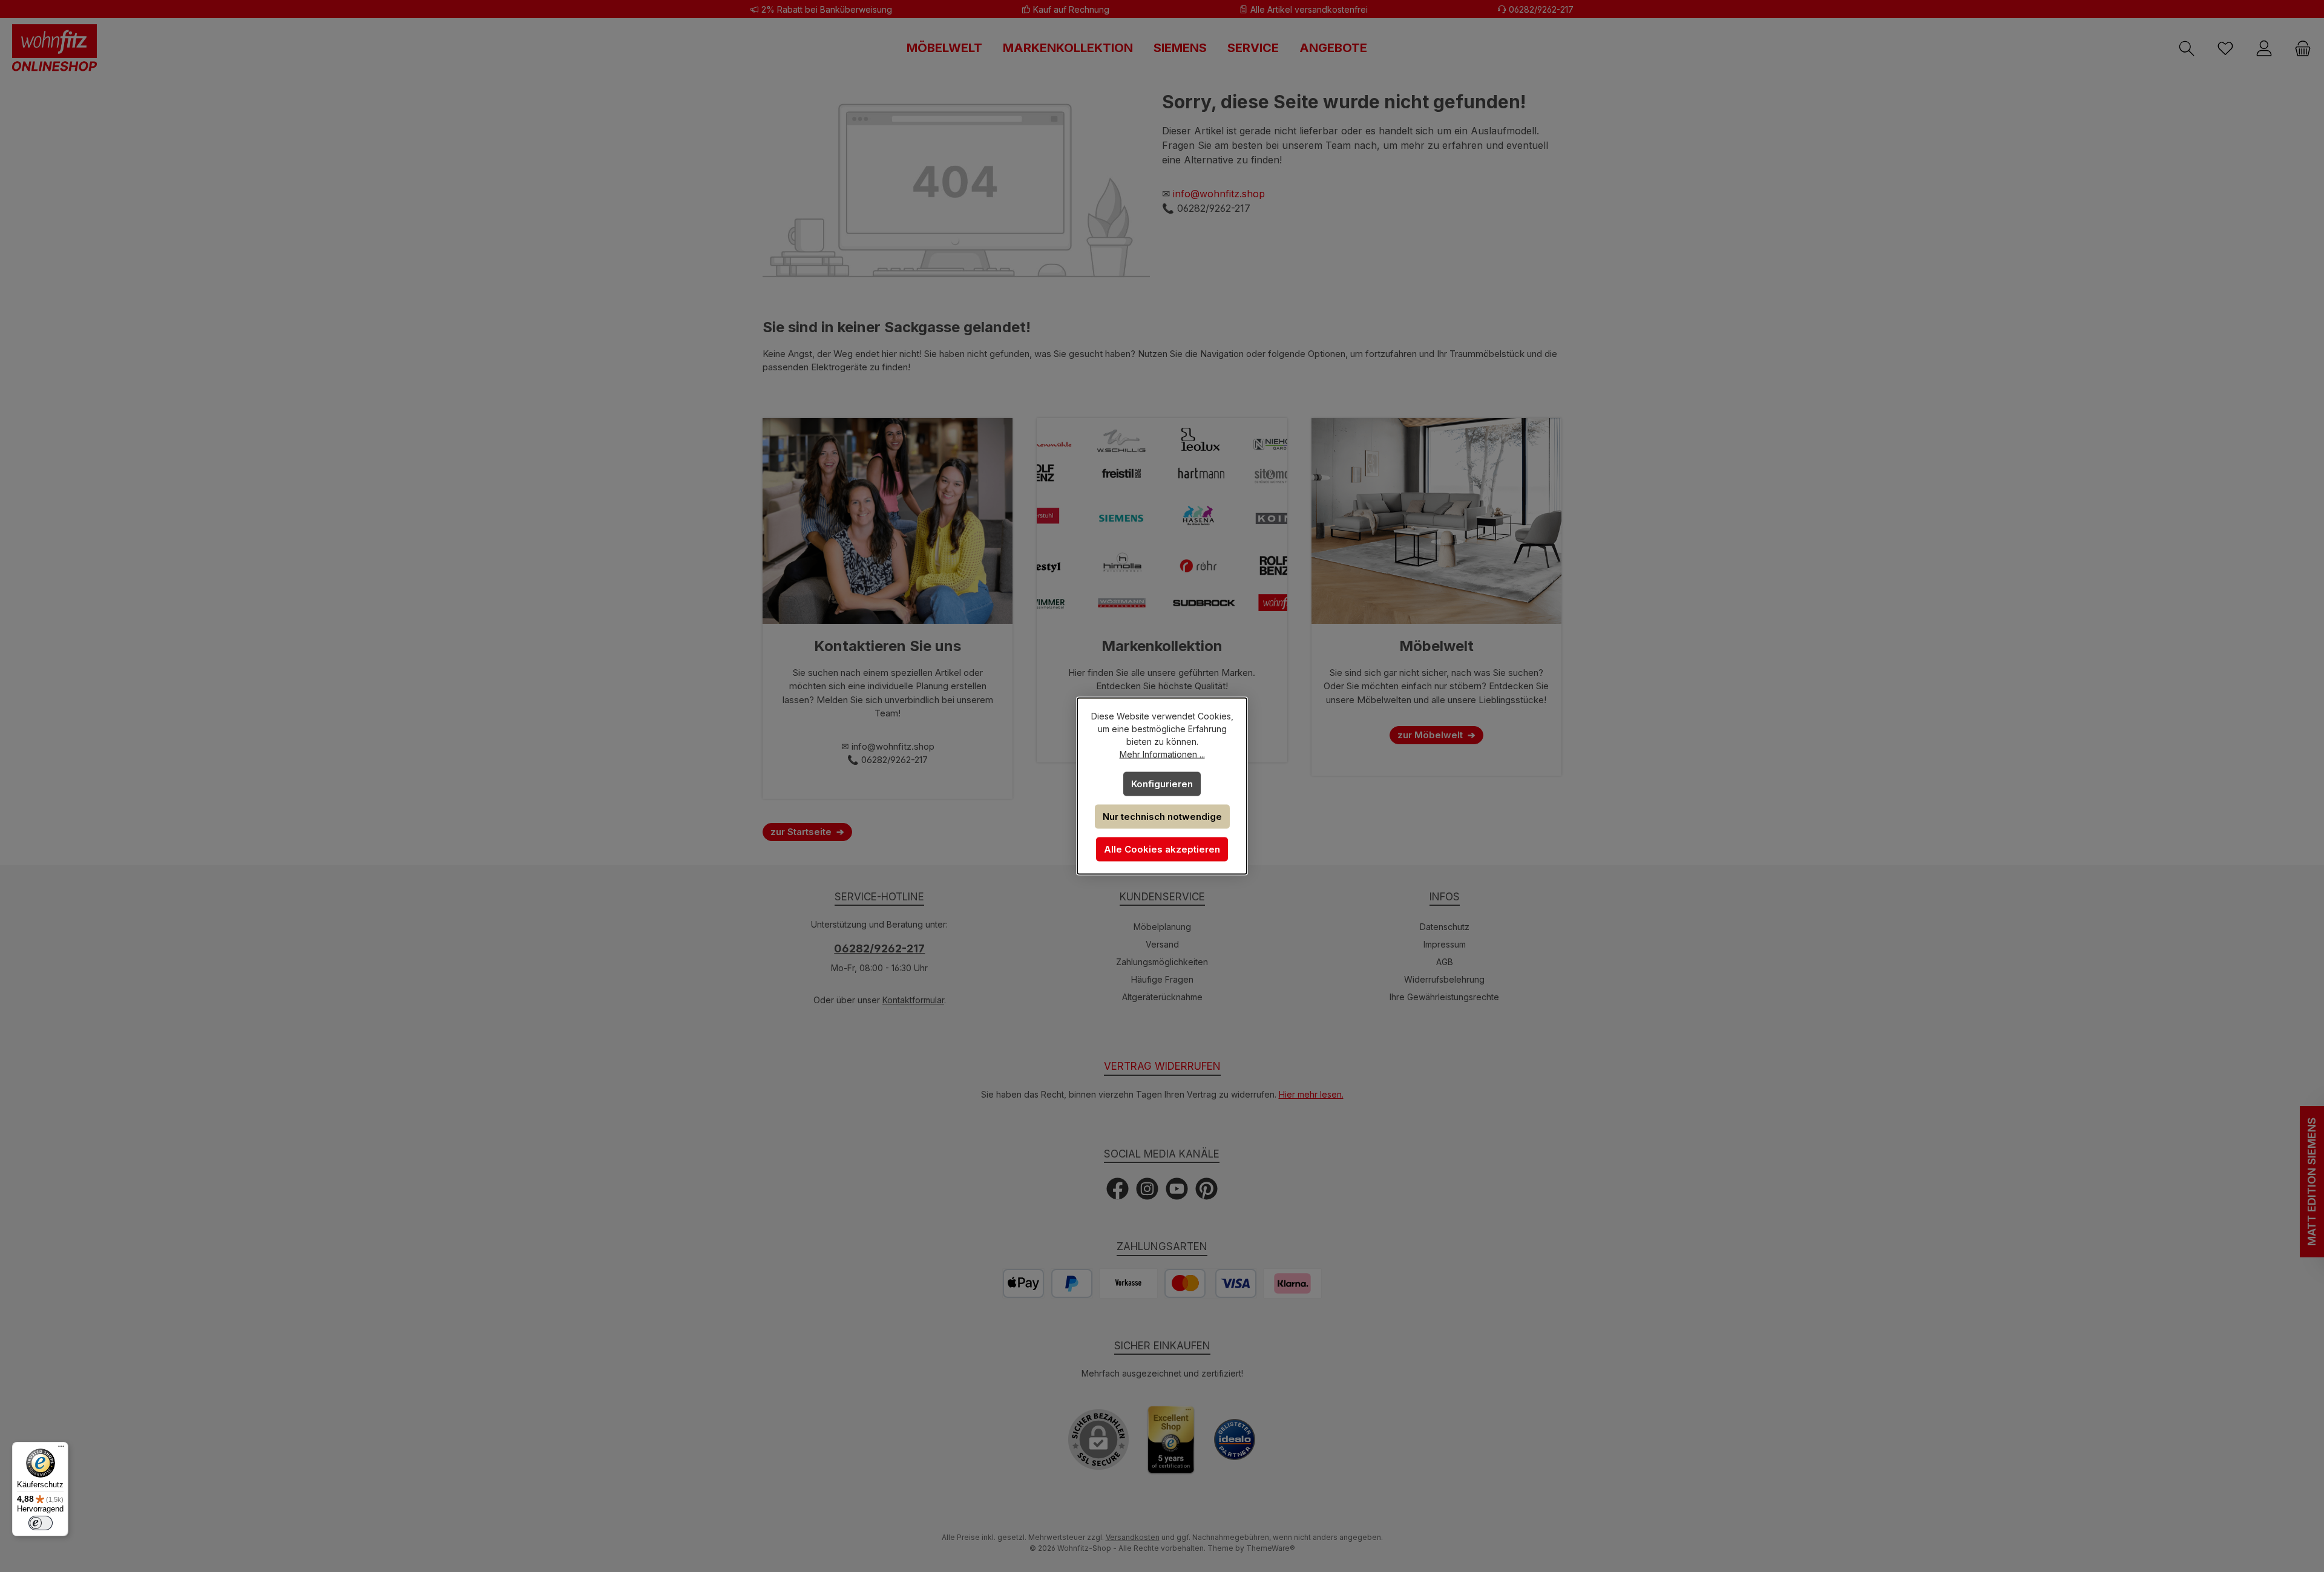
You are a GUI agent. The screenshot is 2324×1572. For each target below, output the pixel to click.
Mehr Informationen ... (1162, 754)
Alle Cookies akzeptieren (1162, 849)
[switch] (41, 1523)
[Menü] (61, 1449)
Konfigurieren (1162, 784)
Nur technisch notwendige (1162, 817)
